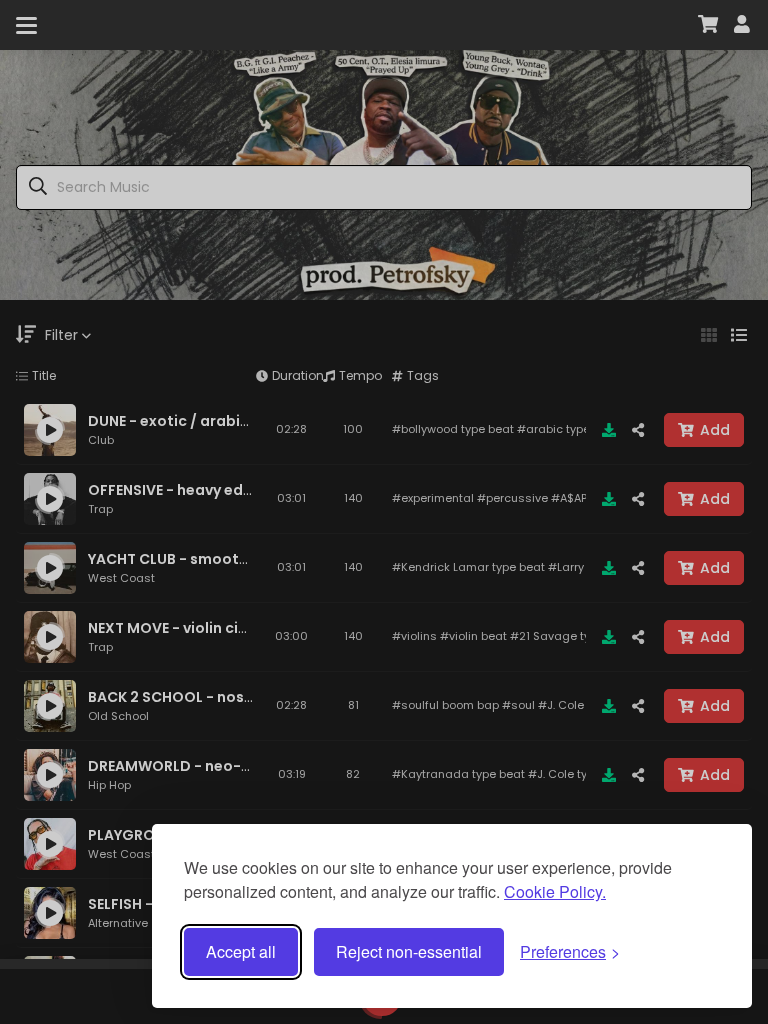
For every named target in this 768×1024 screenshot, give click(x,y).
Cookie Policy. (555, 891)
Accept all (241, 951)
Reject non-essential (409, 951)
